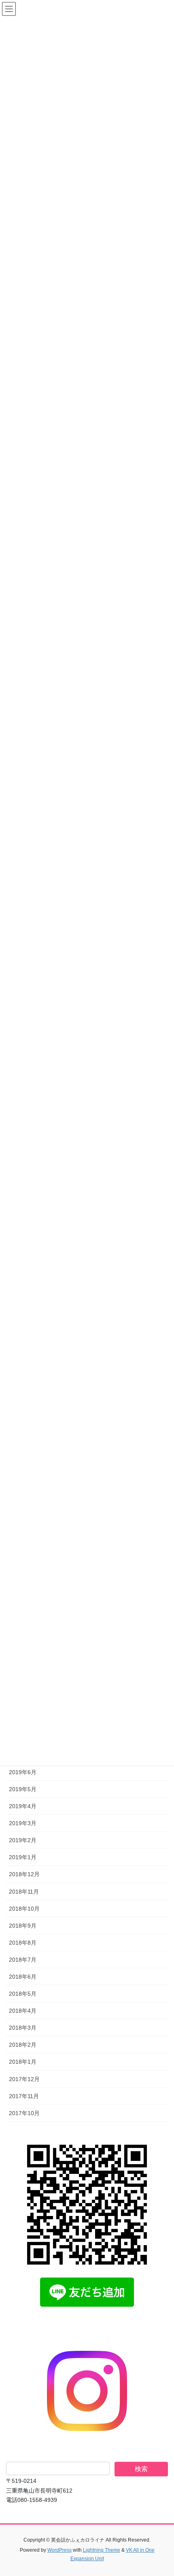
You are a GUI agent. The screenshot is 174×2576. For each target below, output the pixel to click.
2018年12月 (24, 1874)
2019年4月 (23, 1806)
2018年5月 (23, 1994)
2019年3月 (23, 1823)
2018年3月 (23, 2028)
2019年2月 (23, 1840)
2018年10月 (24, 1909)
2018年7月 (23, 1960)
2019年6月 (23, 1772)
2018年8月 (23, 1943)
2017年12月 (24, 2079)
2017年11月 (24, 2096)
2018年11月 (24, 1892)
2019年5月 (23, 1789)
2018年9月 (23, 1926)
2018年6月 (23, 1977)
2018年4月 (23, 2011)
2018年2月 (23, 2045)
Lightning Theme (102, 2550)
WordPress (59, 2550)
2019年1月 (23, 1857)
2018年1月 (23, 2062)
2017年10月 (24, 2113)
